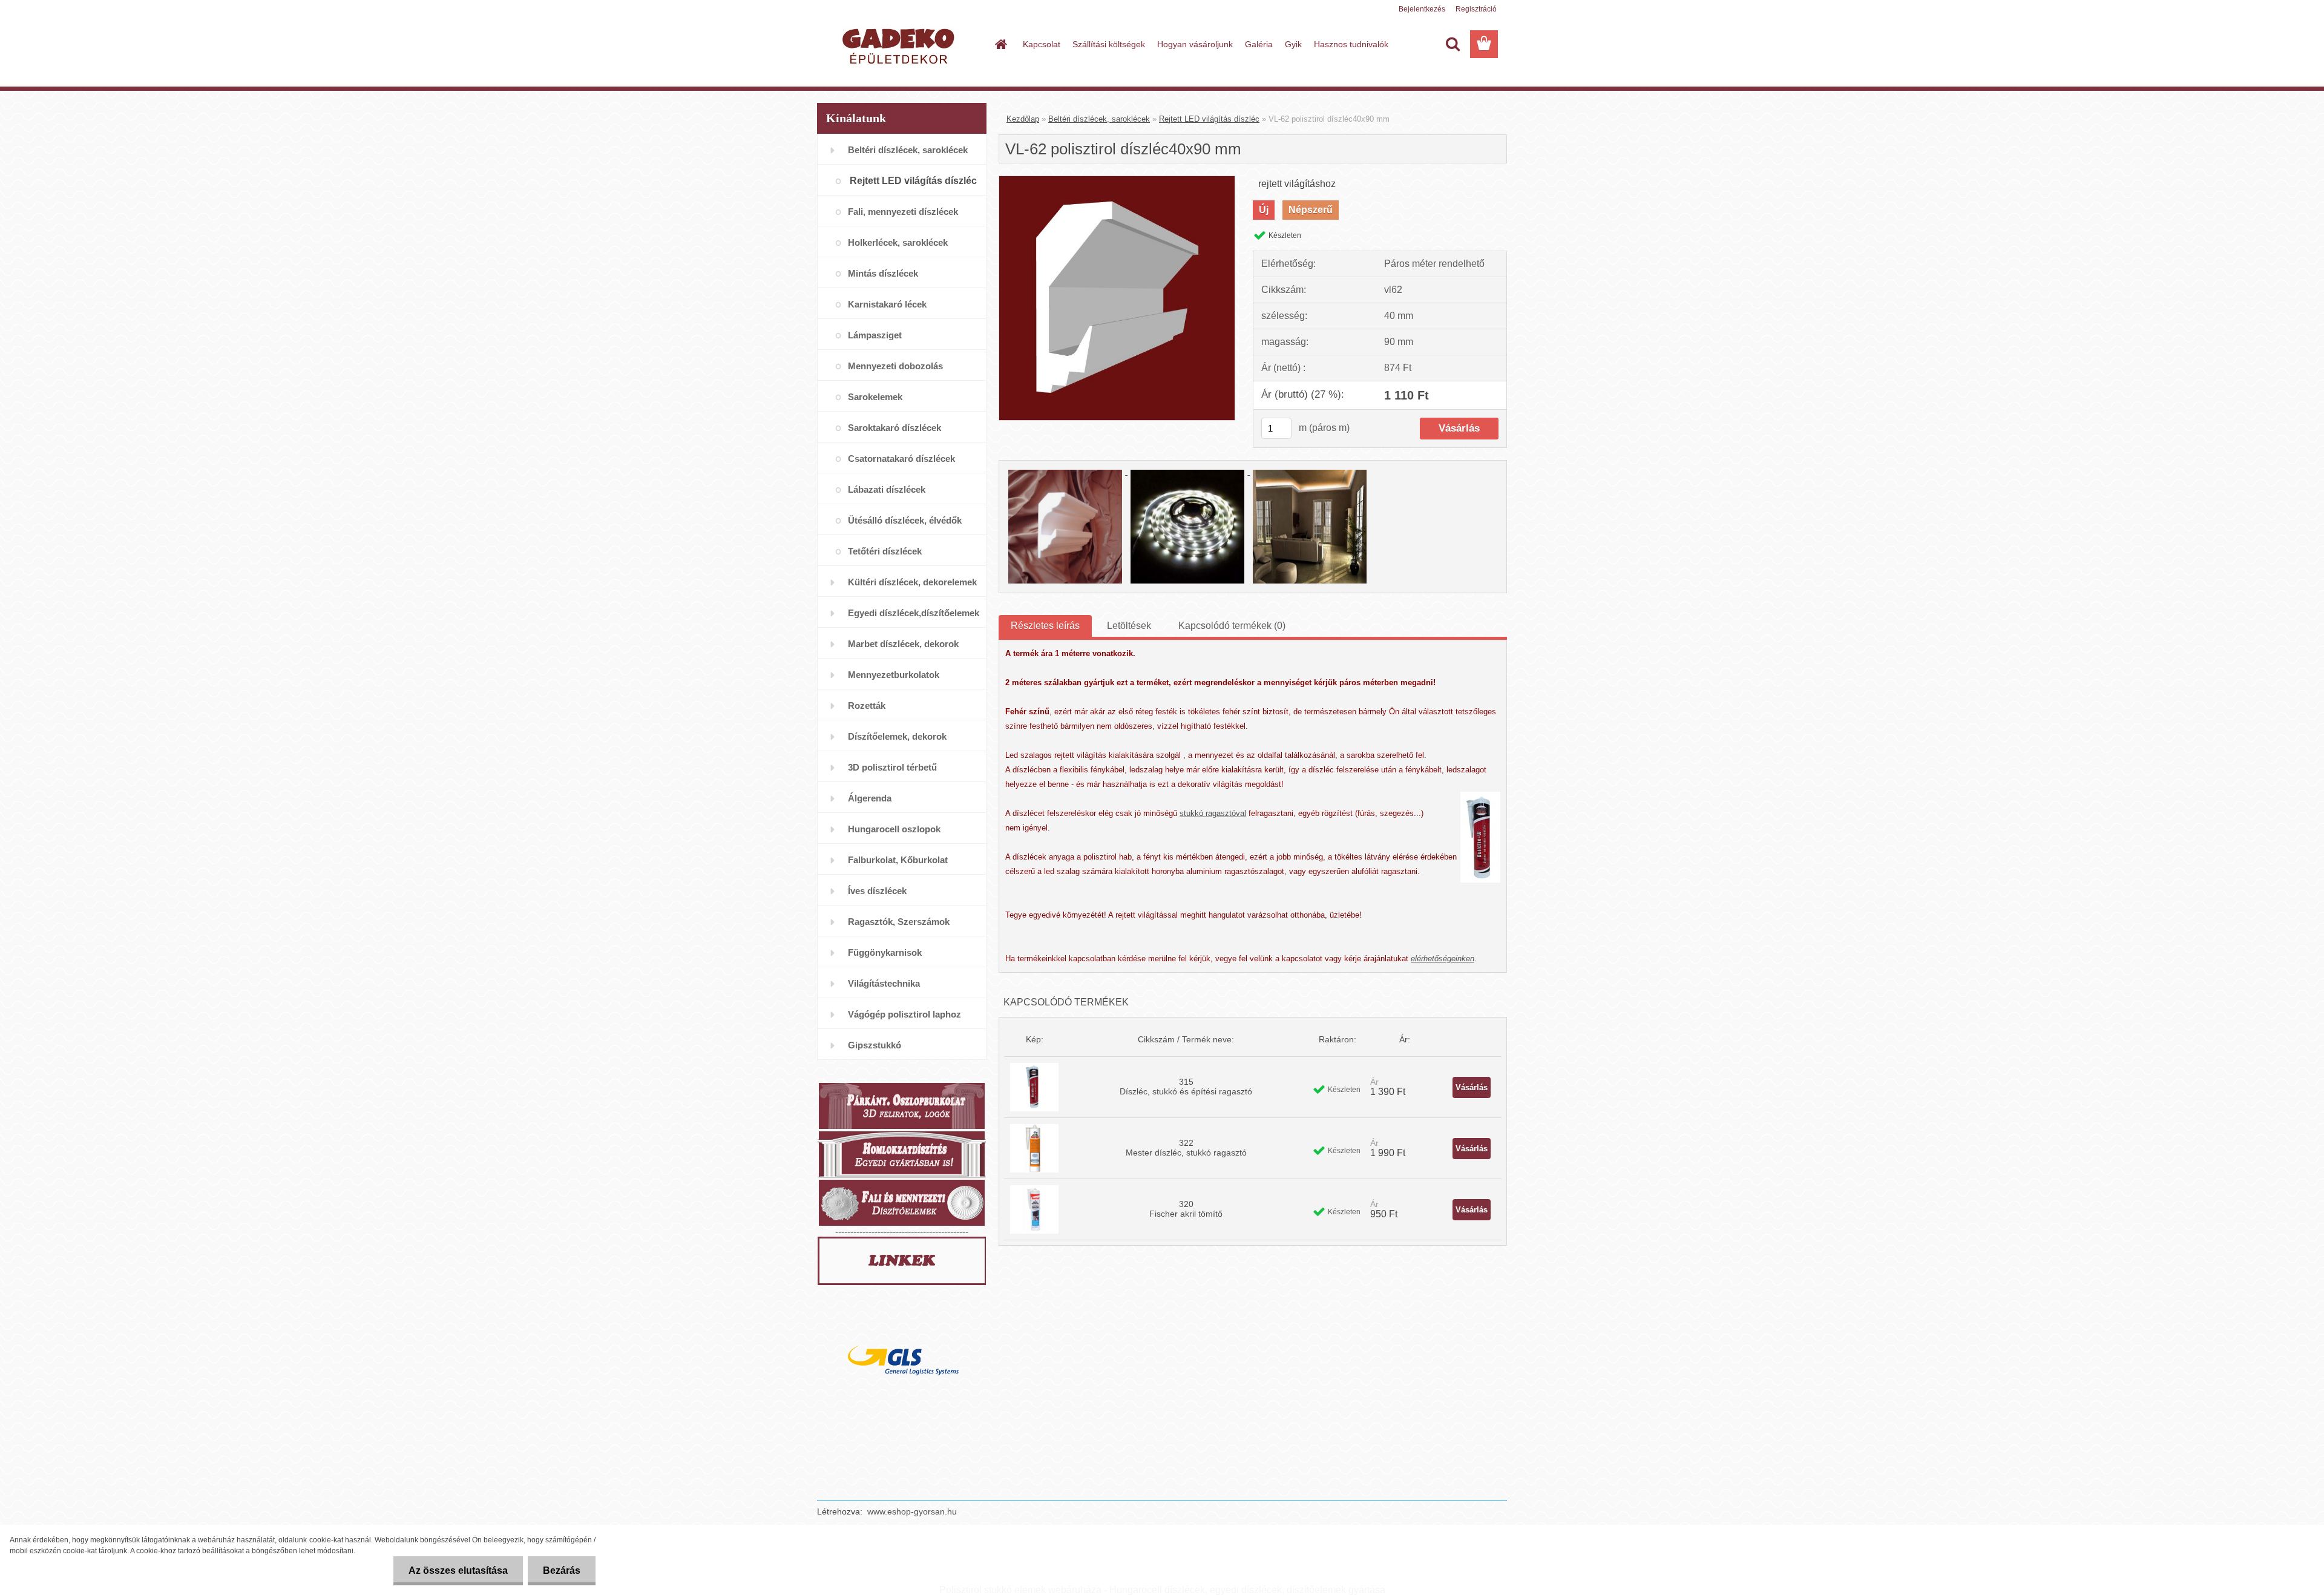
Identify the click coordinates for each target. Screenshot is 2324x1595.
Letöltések (1129, 626)
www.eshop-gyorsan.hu (912, 1511)
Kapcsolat (1042, 44)
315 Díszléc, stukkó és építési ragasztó (1186, 1087)
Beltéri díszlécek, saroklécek (1099, 119)
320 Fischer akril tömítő (1186, 1209)
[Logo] (900, 45)
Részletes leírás (1045, 626)
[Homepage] (1000, 44)
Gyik (1293, 44)
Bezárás (562, 1570)
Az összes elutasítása (458, 1570)
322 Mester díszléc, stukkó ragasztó (1186, 1148)
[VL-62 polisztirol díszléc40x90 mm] (1117, 181)
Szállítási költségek (1109, 44)
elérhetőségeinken (1443, 959)
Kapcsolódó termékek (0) (1232, 626)
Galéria (1259, 44)
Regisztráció (1476, 9)
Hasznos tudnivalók (1351, 44)
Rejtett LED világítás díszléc (1209, 119)
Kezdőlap (1023, 119)
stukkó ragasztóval (1213, 813)
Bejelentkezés (1422, 9)
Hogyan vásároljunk (1195, 44)
